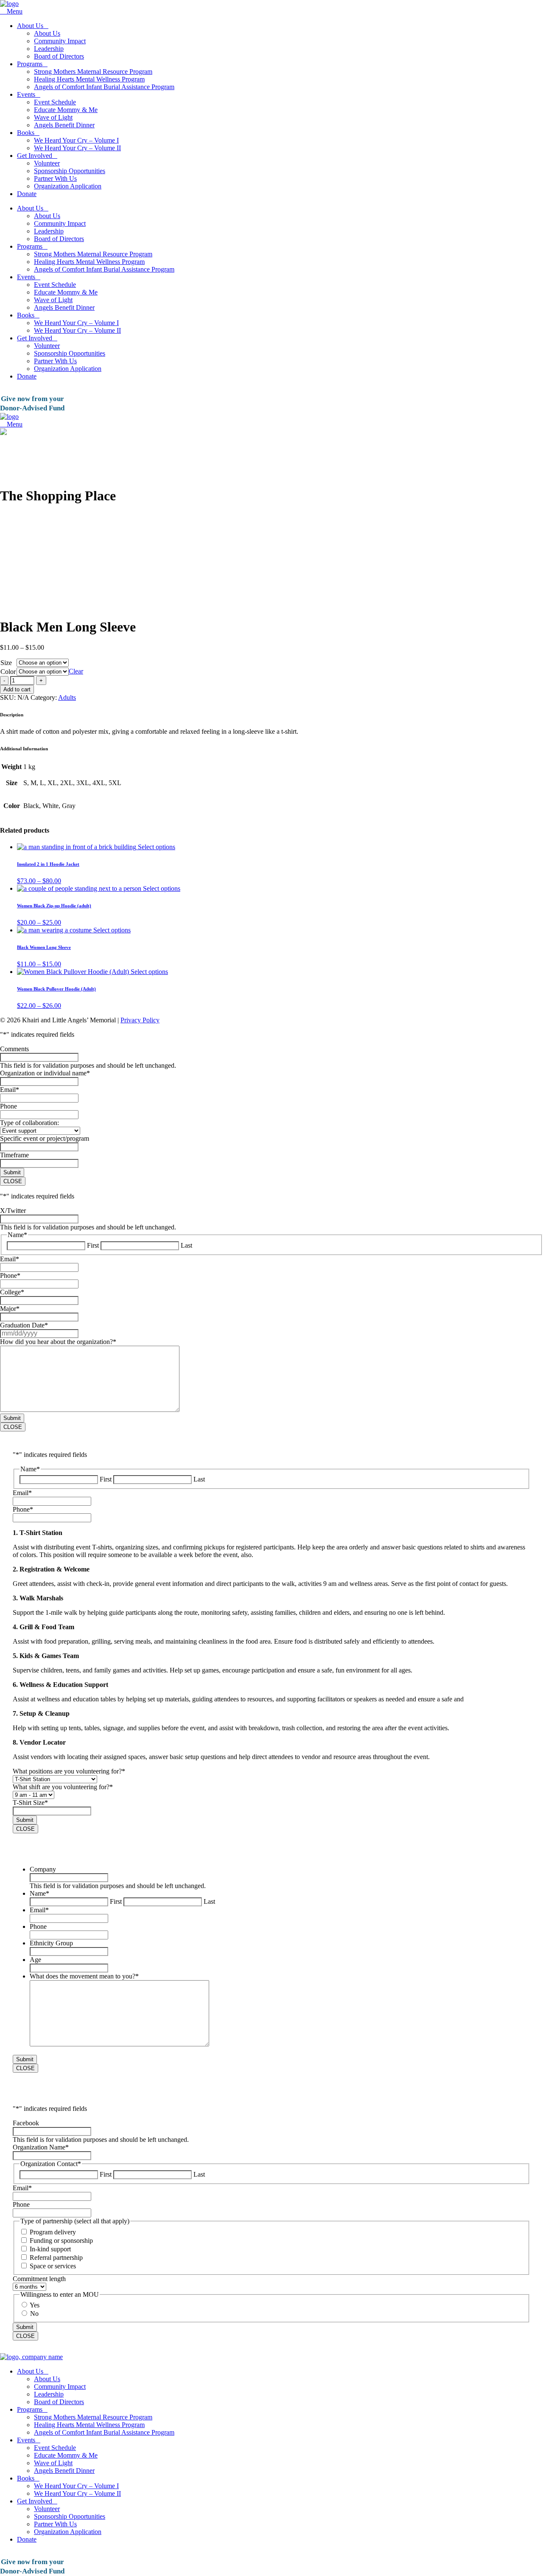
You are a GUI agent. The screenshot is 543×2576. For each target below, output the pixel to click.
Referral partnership (56, 2258)
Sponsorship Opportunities (70, 171)
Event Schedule (55, 102)
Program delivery (53, 2232)
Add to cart (17, 689)
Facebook (26, 2123)
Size (6, 663)
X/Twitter (13, 1211)
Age (35, 1960)
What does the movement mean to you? (84, 1976)
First (93, 1245)
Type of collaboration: (29, 1123)
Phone (8, 1106)
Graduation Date (24, 1325)
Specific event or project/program (45, 1138)
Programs (30, 64)
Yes (35, 2305)
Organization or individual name (45, 1073)
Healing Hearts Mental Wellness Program (89, 79)
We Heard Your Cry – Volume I (76, 140)
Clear (76, 671)
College (12, 1292)
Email (10, 1090)
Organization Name (41, 2147)
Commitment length (39, 2279)
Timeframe (14, 1155)
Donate (27, 194)
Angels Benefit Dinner (64, 125)
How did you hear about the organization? (58, 1342)
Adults (67, 697)
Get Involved (35, 156)
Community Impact (60, 41)
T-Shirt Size (30, 1803)
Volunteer (47, 163)
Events (26, 94)
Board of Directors (59, 56)
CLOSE (13, 1181)
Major (10, 1309)
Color (8, 672)
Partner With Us (55, 178)
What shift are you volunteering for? (63, 1787)
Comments (14, 1049)
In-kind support (50, 2249)
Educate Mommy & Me (66, 110)
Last (186, 1245)
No (34, 2314)
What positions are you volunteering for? (69, 1771)
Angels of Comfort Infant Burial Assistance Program (104, 87)
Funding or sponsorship (61, 2241)
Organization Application (68, 186)
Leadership (49, 49)
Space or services (53, 2266)
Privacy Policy (140, 1020)
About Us (30, 26)
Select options (157, 847)
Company (43, 1869)
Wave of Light (53, 117)
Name (39, 1893)
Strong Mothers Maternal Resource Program (93, 72)
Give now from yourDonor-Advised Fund (32, 403)
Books (26, 133)
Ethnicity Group (51, 1943)
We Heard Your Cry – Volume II (77, 148)
